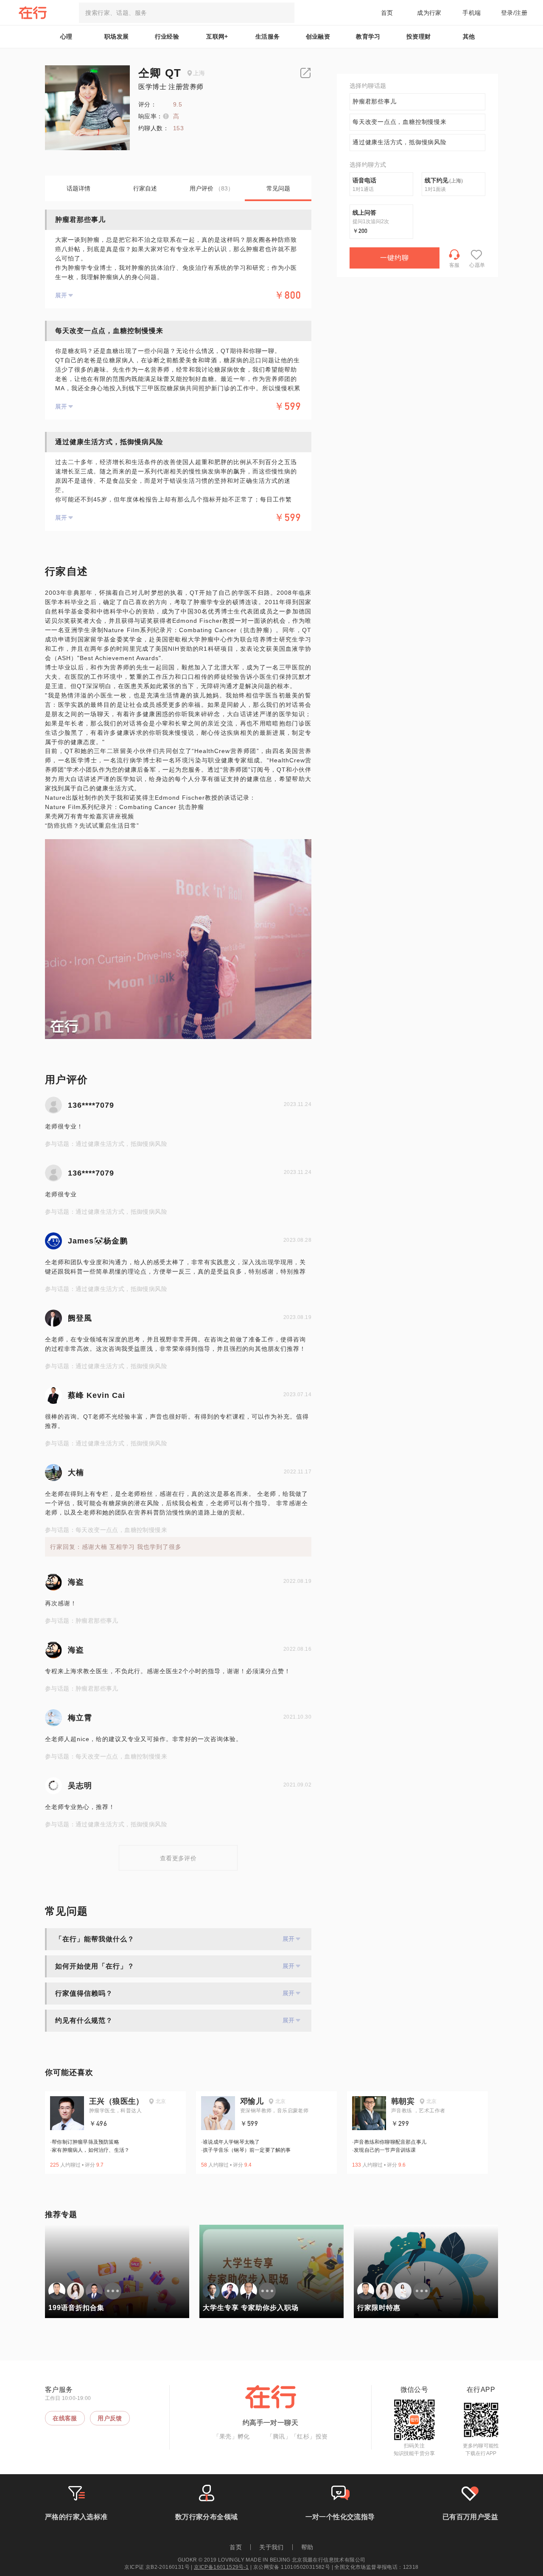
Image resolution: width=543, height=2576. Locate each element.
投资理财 (419, 36)
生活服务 (268, 36)
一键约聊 (395, 258)
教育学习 (368, 36)
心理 (66, 36)
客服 (455, 265)
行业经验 (167, 36)
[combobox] (187, 13)
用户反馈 (110, 2418)
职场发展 (117, 36)
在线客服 (65, 2418)
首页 (387, 13)
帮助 (307, 2547)
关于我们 (271, 2547)
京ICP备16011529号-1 (221, 2567)
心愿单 (477, 265)
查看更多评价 (178, 1858)
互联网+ (217, 36)
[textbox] (187, 13)
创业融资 (318, 36)
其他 (469, 36)
